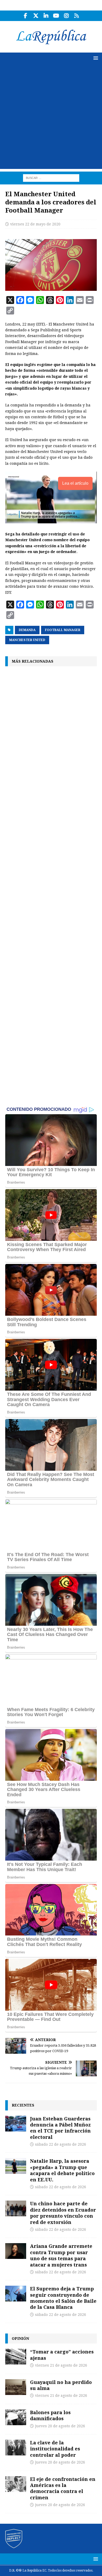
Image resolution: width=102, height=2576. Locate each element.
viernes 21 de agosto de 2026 (61, 2365)
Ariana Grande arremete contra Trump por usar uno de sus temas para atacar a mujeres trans (61, 2255)
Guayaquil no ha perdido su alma (61, 2385)
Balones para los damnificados (50, 2415)
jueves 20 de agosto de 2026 (60, 2426)
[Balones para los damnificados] (16, 2417)
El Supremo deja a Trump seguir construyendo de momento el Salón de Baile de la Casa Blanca (63, 2298)
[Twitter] (36, 16)
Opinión (20, 2338)
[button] (95, 58)
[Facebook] (25, 16)
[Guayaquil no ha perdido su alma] (16, 2387)
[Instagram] (66, 16)
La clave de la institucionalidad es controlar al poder (55, 2449)
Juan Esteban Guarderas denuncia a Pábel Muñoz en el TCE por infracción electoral (60, 2128)
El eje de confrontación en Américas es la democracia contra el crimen (63, 2488)
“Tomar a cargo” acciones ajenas (62, 2355)
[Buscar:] (51, 178)
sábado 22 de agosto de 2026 (61, 2144)
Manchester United (27, 640)
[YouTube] (56, 16)
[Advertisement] (51, 118)
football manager (63, 630)
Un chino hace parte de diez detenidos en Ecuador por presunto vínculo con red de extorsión (63, 2213)
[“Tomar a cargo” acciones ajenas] (16, 2357)
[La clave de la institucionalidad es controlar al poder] (16, 2448)
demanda (27, 630)
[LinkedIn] (46, 16)
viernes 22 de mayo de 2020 (35, 224)
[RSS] (76, 16)
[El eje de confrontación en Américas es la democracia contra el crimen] (16, 2484)
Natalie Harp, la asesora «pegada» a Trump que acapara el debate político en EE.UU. (62, 2170)
